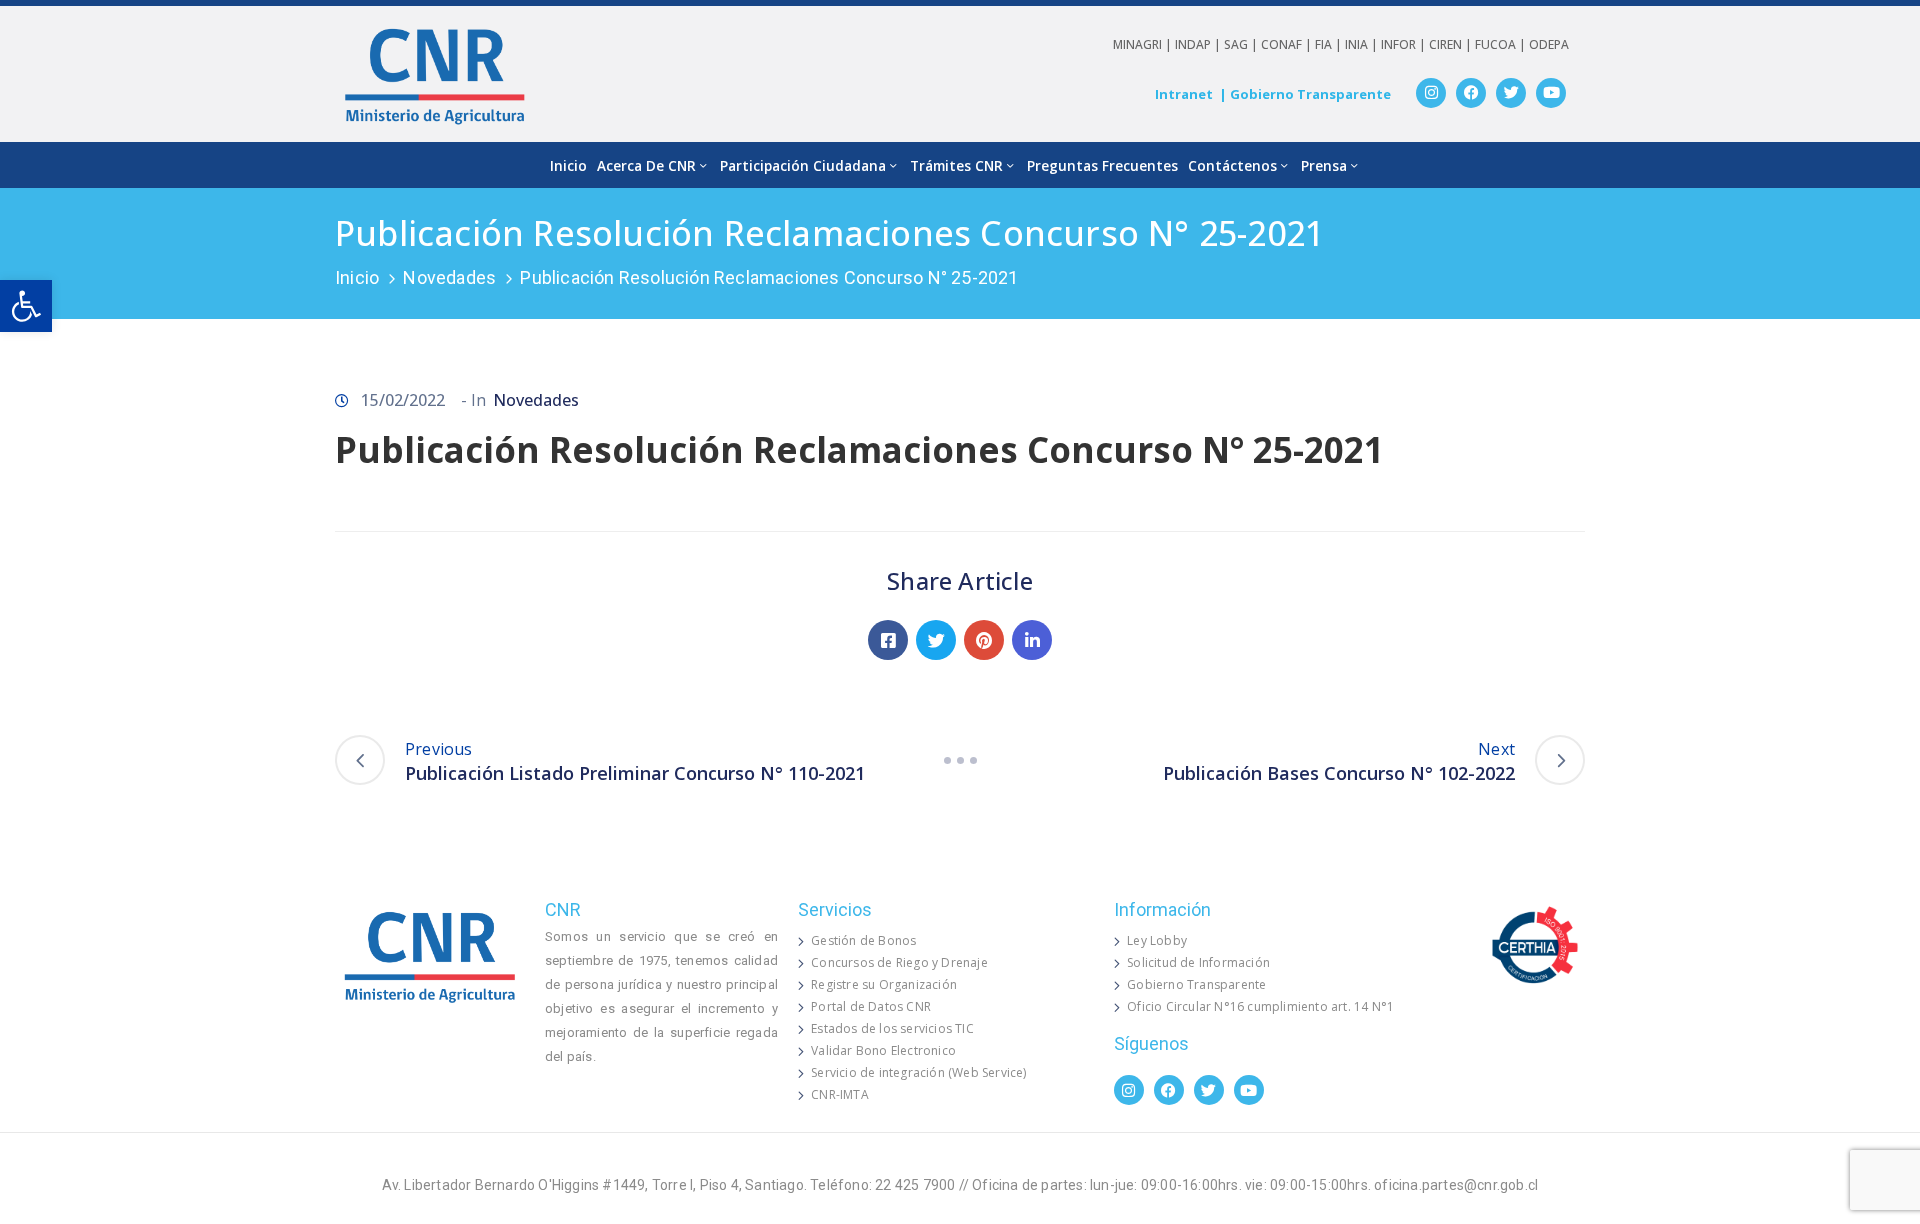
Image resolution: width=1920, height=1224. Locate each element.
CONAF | (1288, 44)
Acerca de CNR (646, 165)
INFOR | (1405, 44)
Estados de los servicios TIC (892, 1028)
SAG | (1242, 44)
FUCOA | (1502, 44)
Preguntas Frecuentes (1102, 165)
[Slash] (960, 760)
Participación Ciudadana (803, 165)
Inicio (568, 165)
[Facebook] (1471, 93)
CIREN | (1452, 44)
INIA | (1363, 44)
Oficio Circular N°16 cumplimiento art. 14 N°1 (1260, 1006)
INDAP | (1199, 44)
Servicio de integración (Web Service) (918, 1072)
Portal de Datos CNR (871, 1006)
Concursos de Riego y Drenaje (899, 962)
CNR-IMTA (840, 1094)
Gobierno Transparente (1196, 984)
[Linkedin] (1032, 640)
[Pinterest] (984, 640)
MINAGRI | (1144, 44)
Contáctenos (1232, 165)
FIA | (1330, 44)
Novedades (449, 277)
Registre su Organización (884, 984)
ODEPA (1549, 44)
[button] (26, 306)
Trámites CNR (956, 165)
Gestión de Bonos (863, 940)
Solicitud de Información (1198, 962)
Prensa (1324, 165)
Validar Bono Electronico (883, 1050)
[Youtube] (1551, 93)
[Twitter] (1511, 93)
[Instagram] (1431, 93)
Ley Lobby (1157, 940)
